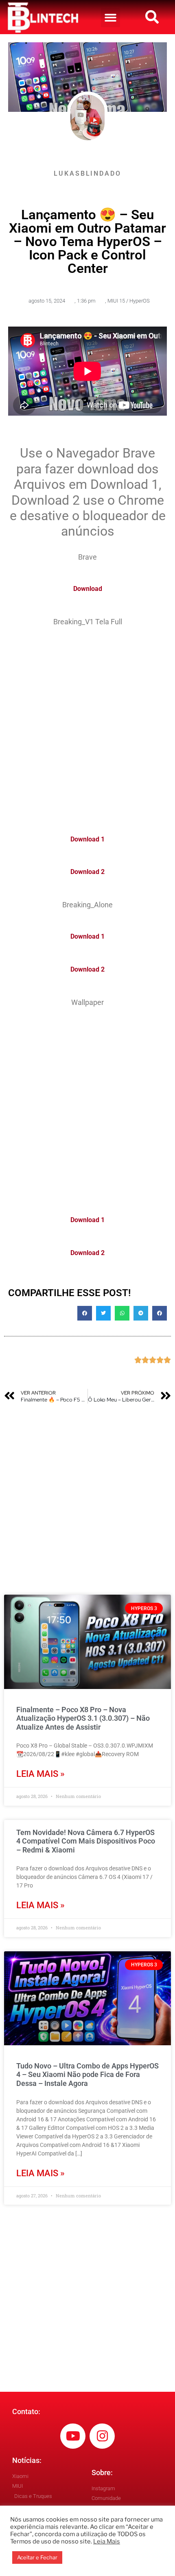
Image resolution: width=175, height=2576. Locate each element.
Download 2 (87, 872)
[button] (110, 18)
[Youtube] (73, 2436)
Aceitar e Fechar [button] (37, 2557)
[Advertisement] (87, 726)
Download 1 (87, 839)
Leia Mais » (40, 1774)
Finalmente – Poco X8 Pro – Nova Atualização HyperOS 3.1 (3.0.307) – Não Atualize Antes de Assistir (83, 1718)
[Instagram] (102, 2436)
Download (88, 589)
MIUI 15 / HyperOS (129, 301)
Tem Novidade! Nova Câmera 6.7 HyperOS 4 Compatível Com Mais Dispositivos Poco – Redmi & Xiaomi (86, 1841)
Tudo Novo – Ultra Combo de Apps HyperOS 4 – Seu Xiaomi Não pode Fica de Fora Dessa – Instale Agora (87, 2075)
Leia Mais (107, 2541)
